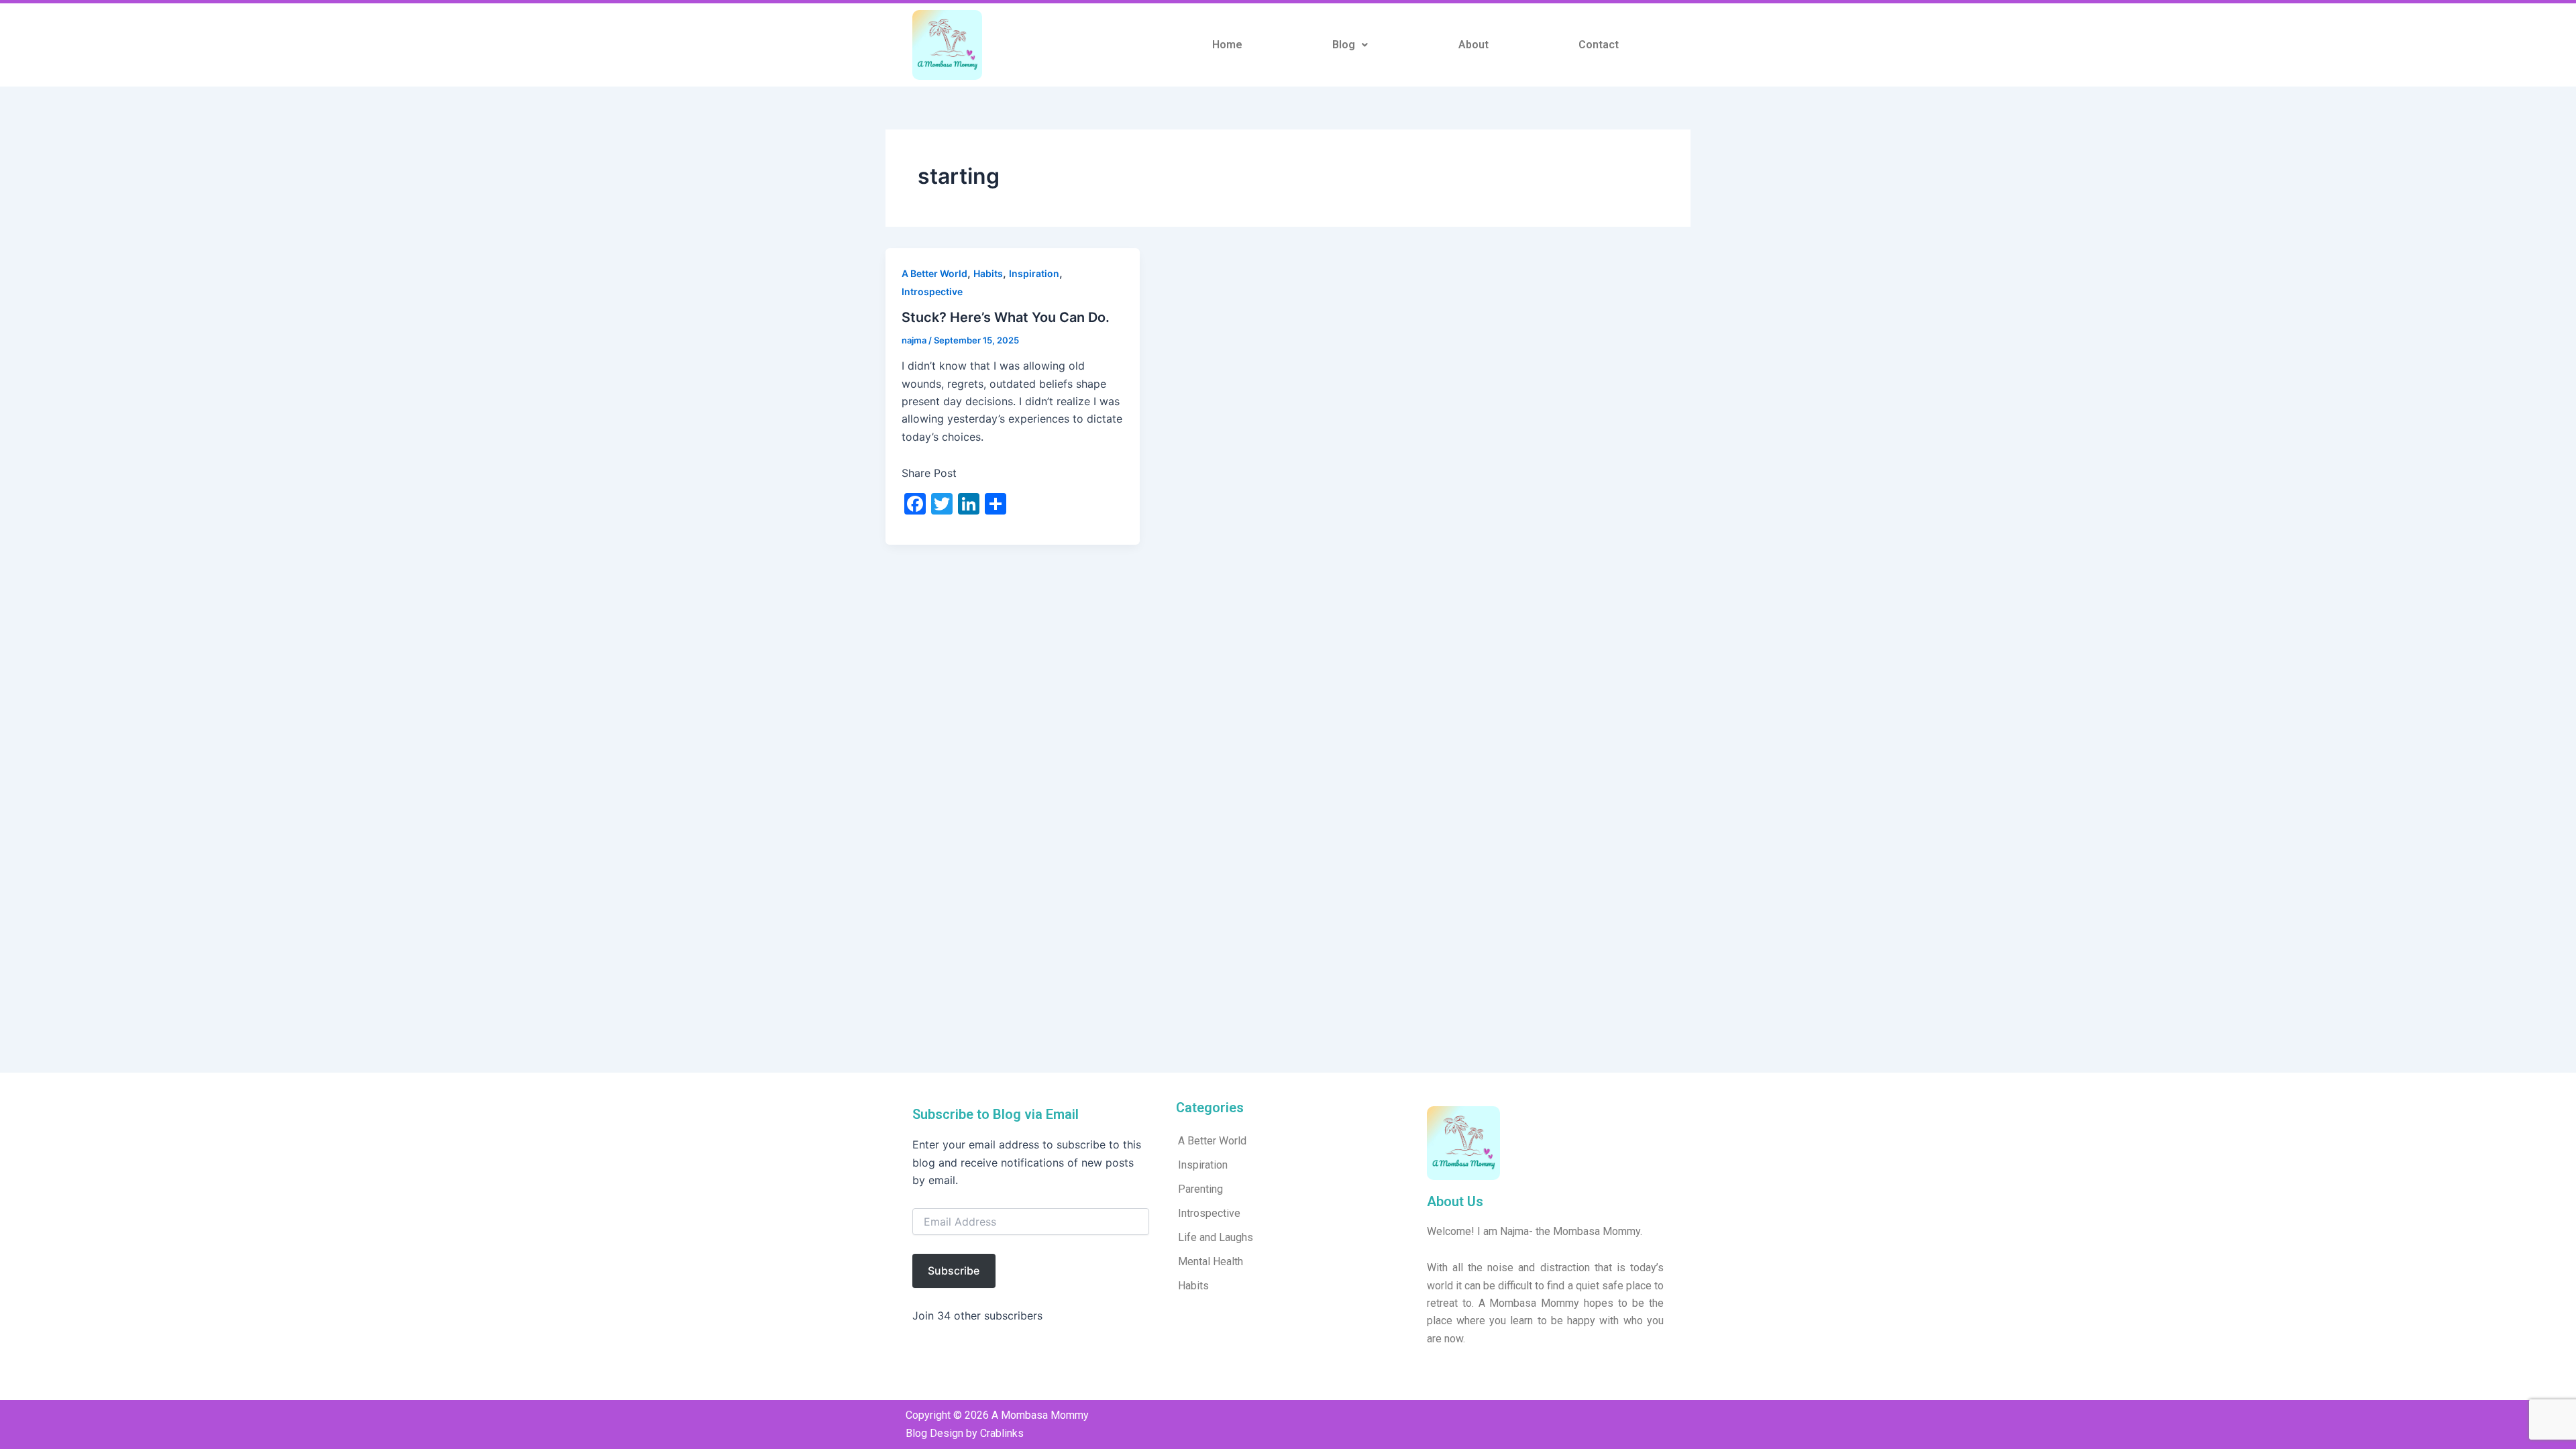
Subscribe (954, 1271)
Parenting (1200, 1189)
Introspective (932, 291)
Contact (1599, 45)
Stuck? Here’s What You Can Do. (1006, 317)
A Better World (934, 273)
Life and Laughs (1216, 1237)
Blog (1344, 45)
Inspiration (1034, 273)
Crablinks (1002, 1433)
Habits (988, 273)
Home (1227, 45)
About (1473, 45)
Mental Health (1211, 1262)
